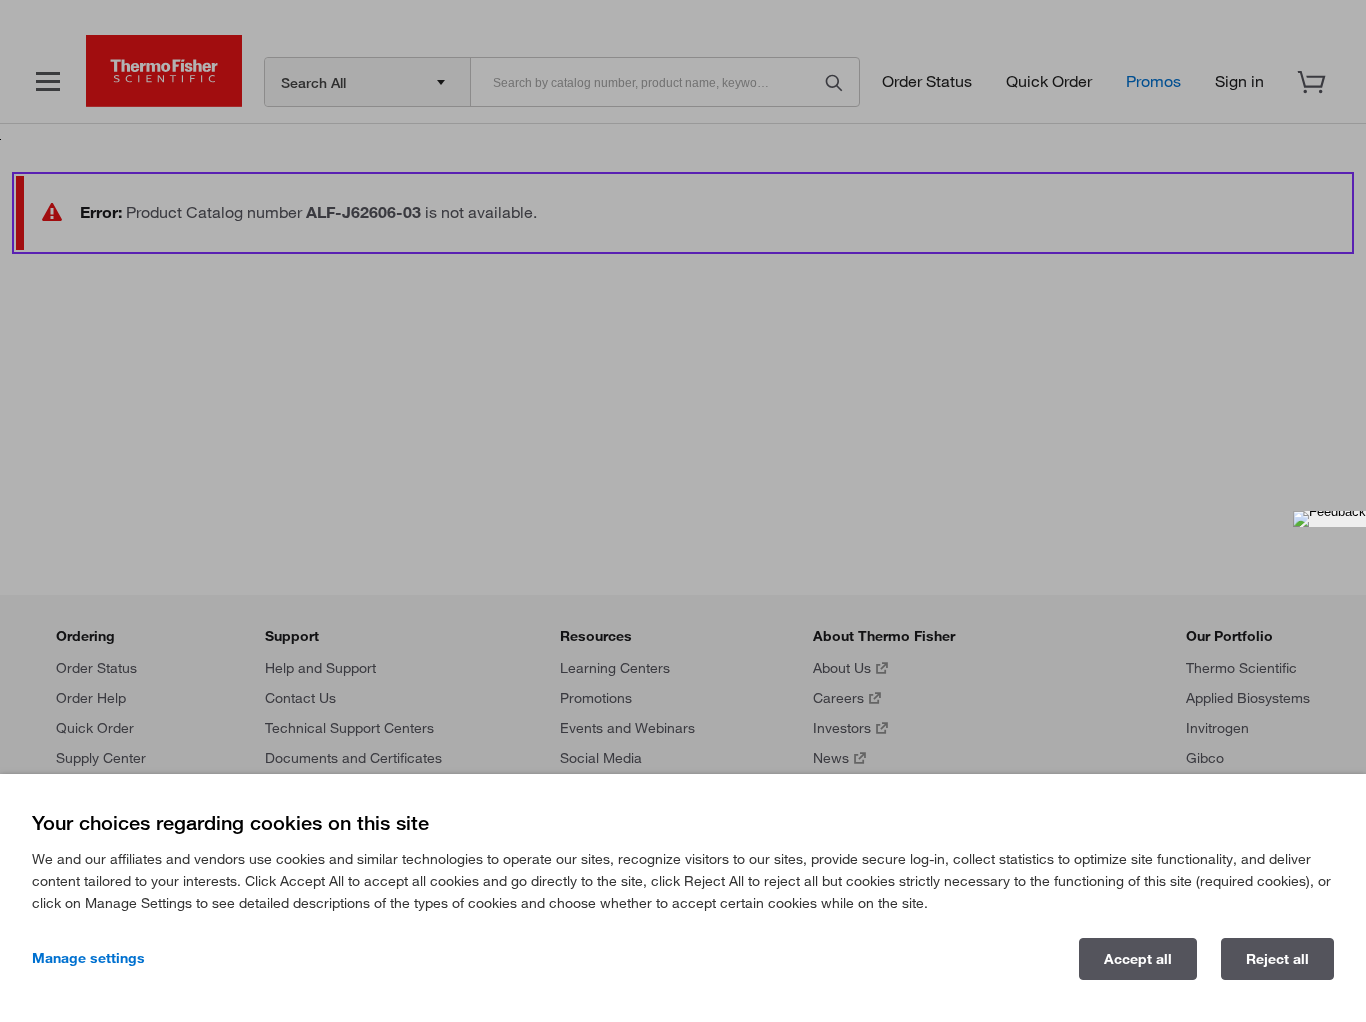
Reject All (1277, 959)
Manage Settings (88, 958)
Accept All (1138, 959)
